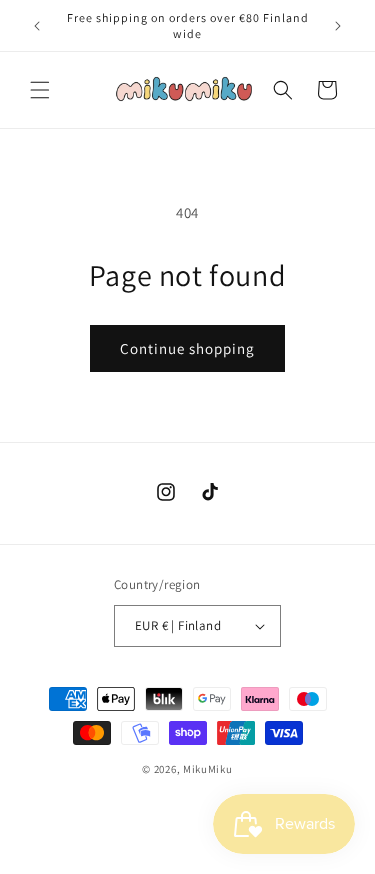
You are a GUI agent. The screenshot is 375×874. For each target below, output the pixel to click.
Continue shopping (187, 348)
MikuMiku (208, 769)
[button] (40, 90)
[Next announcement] (338, 26)
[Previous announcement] (37, 26)
